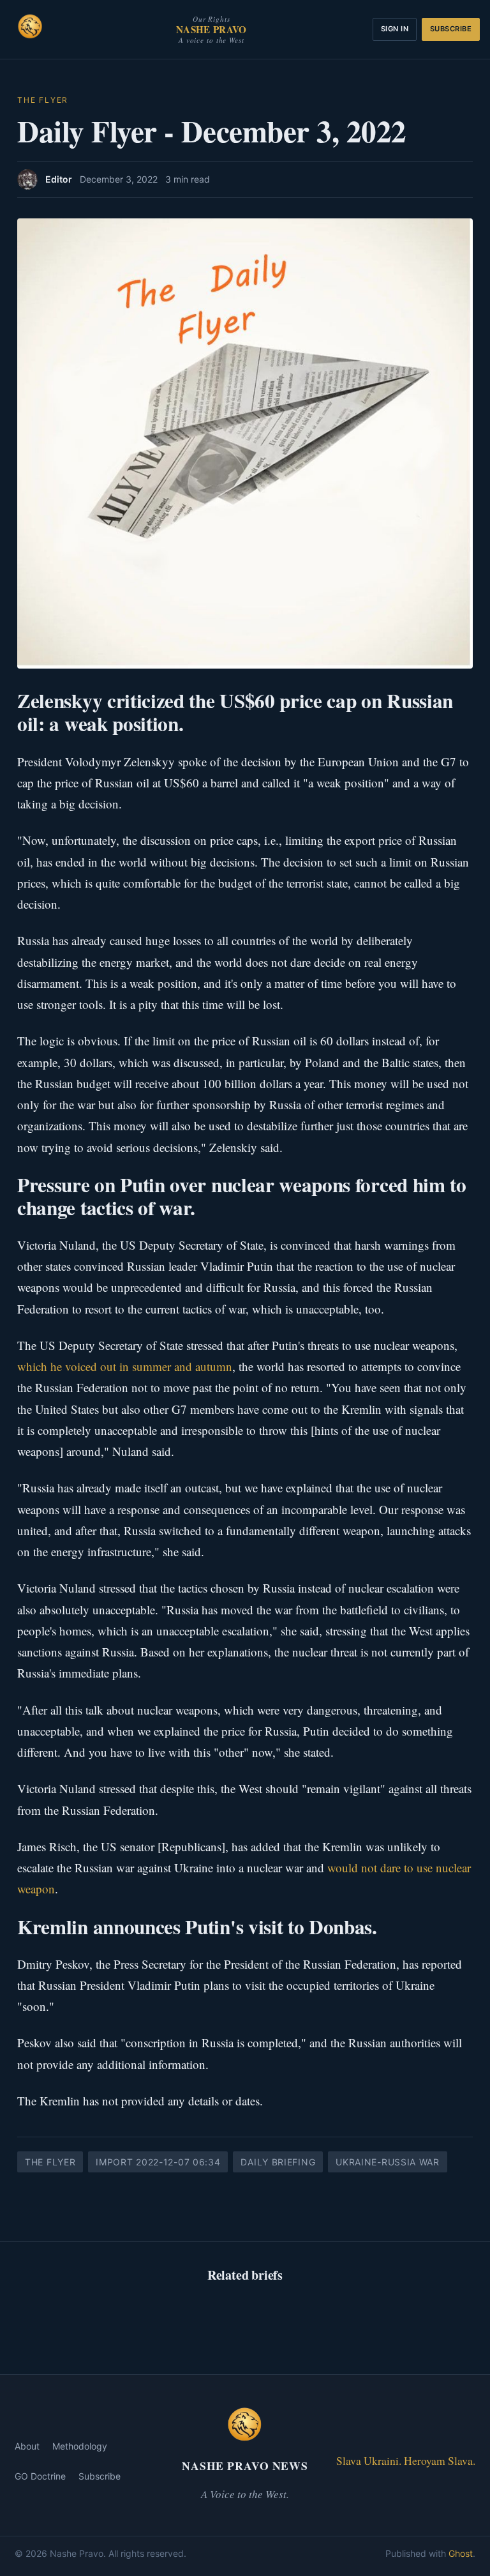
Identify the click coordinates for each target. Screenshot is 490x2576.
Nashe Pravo (211, 29)
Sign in (395, 29)
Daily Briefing (278, 2162)
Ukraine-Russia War (388, 2162)
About (27, 2446)
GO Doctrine (40, 2476)
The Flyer (43, 100)
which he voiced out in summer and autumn (125, 1366)
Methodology (80, 2446)
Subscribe (451, 29)
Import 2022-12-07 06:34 (158, 2162)
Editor (59, 179)
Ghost (461, 2553)
